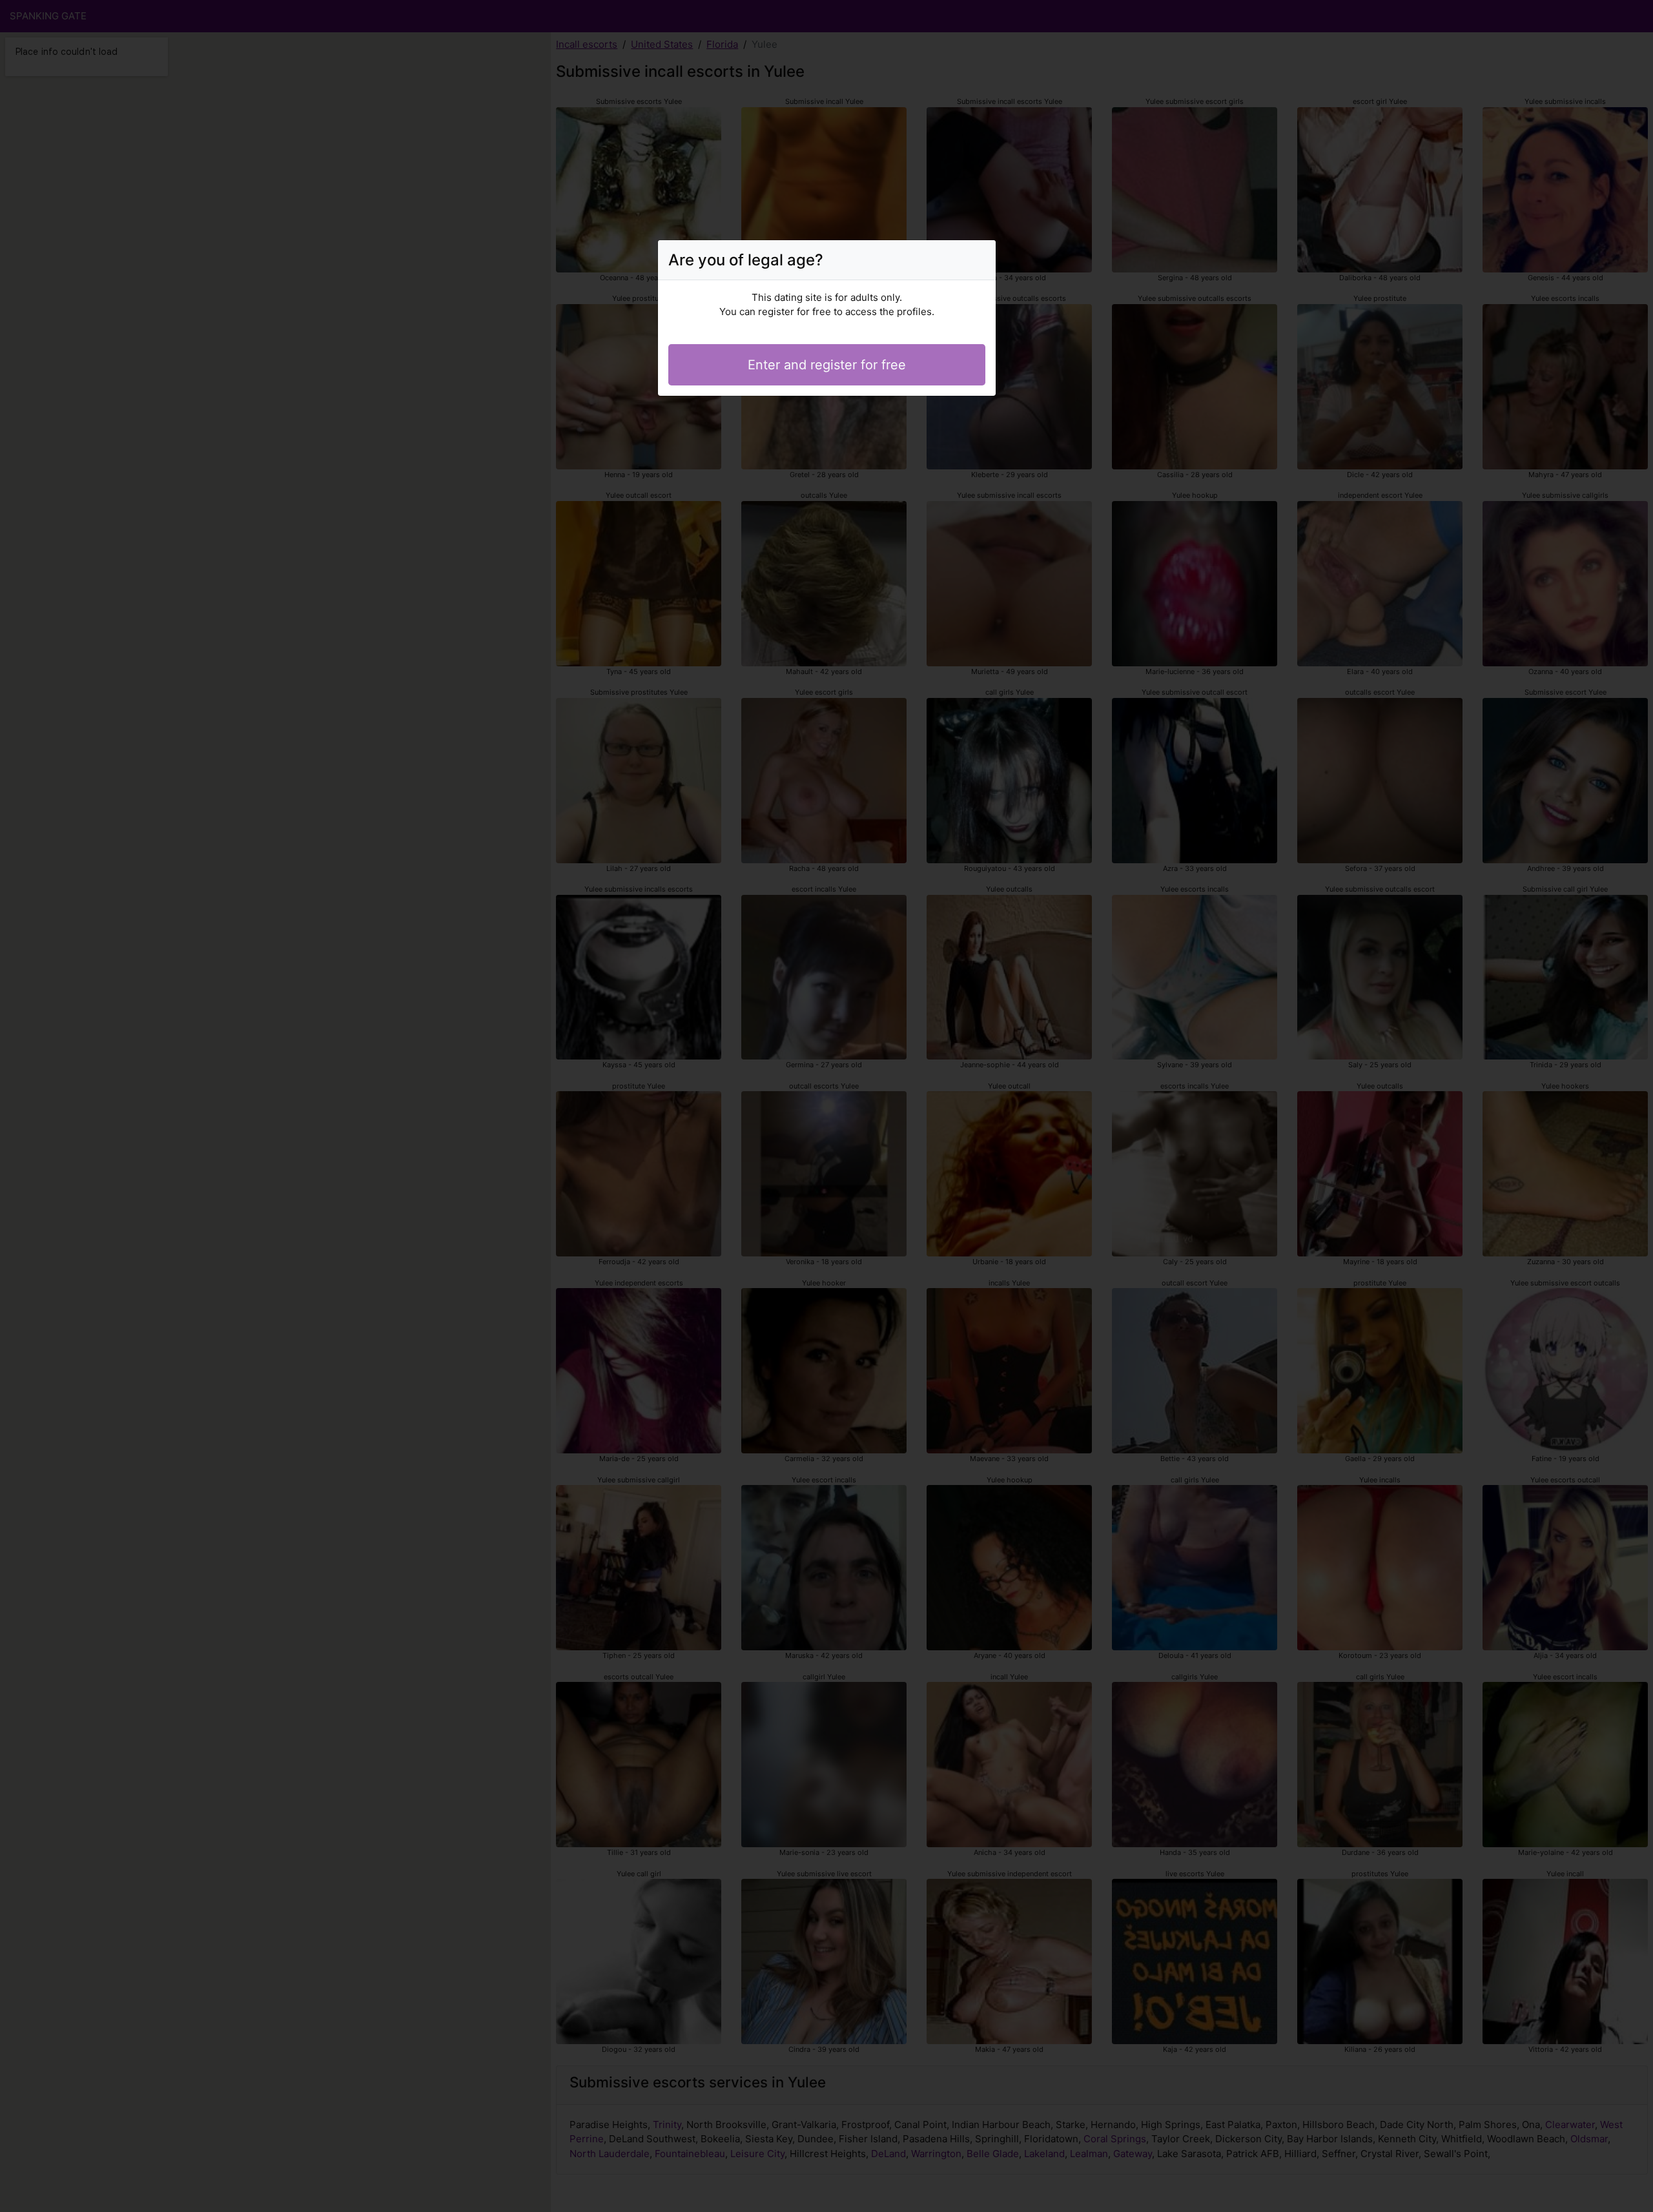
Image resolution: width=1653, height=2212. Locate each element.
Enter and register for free (827, 365)
